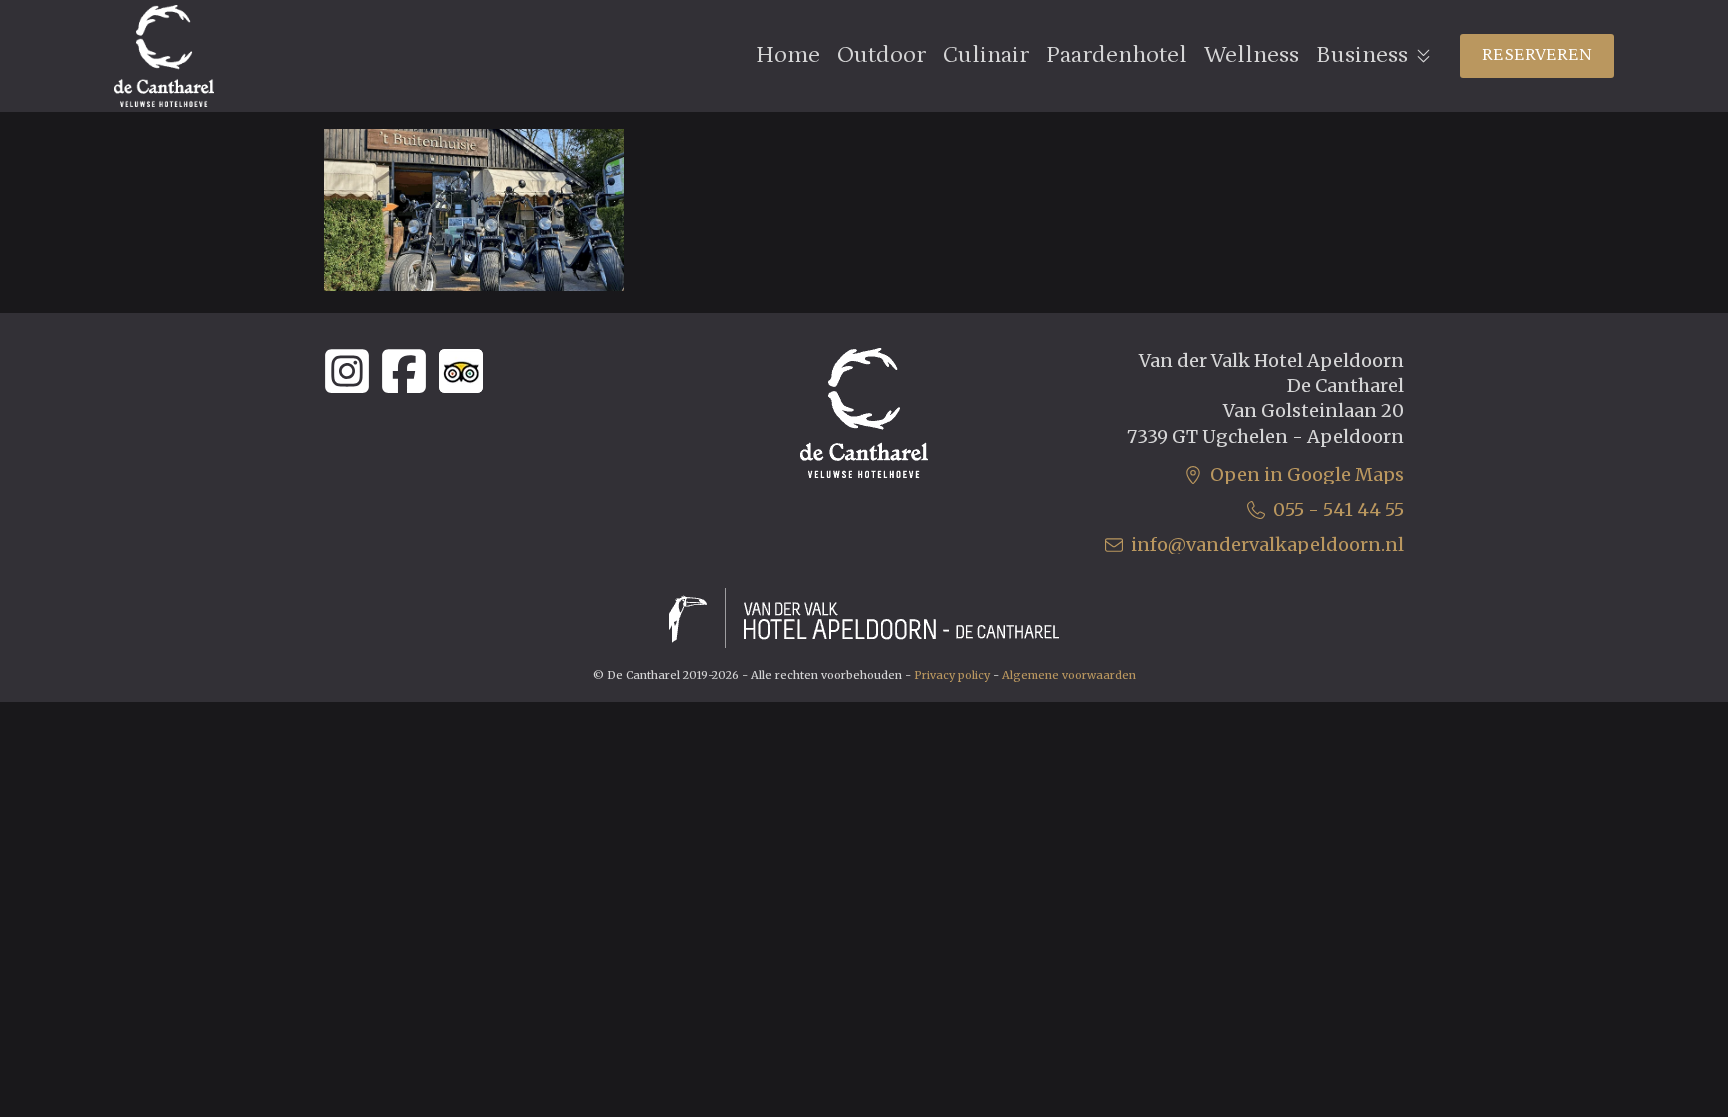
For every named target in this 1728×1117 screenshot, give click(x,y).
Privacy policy (952, 675)
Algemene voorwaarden (1069, 675)
